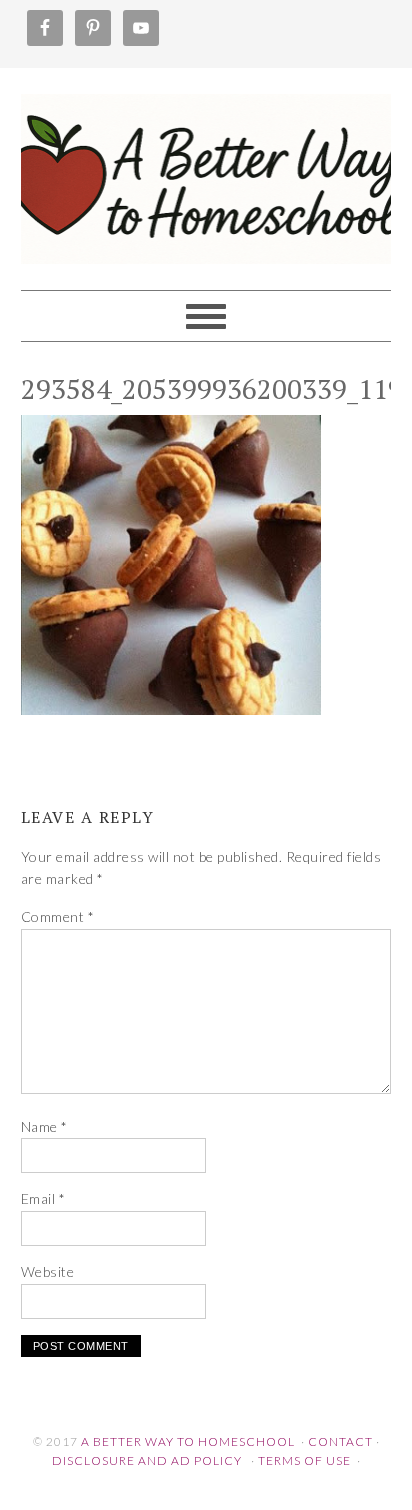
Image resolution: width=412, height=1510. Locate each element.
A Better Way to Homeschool (206, 170)
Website (48, 1271)
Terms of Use (304, 1460)
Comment (58, 916)
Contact (340, 1441)
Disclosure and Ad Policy (147, 1460)
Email (43, 1198)
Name (44, 1126)
